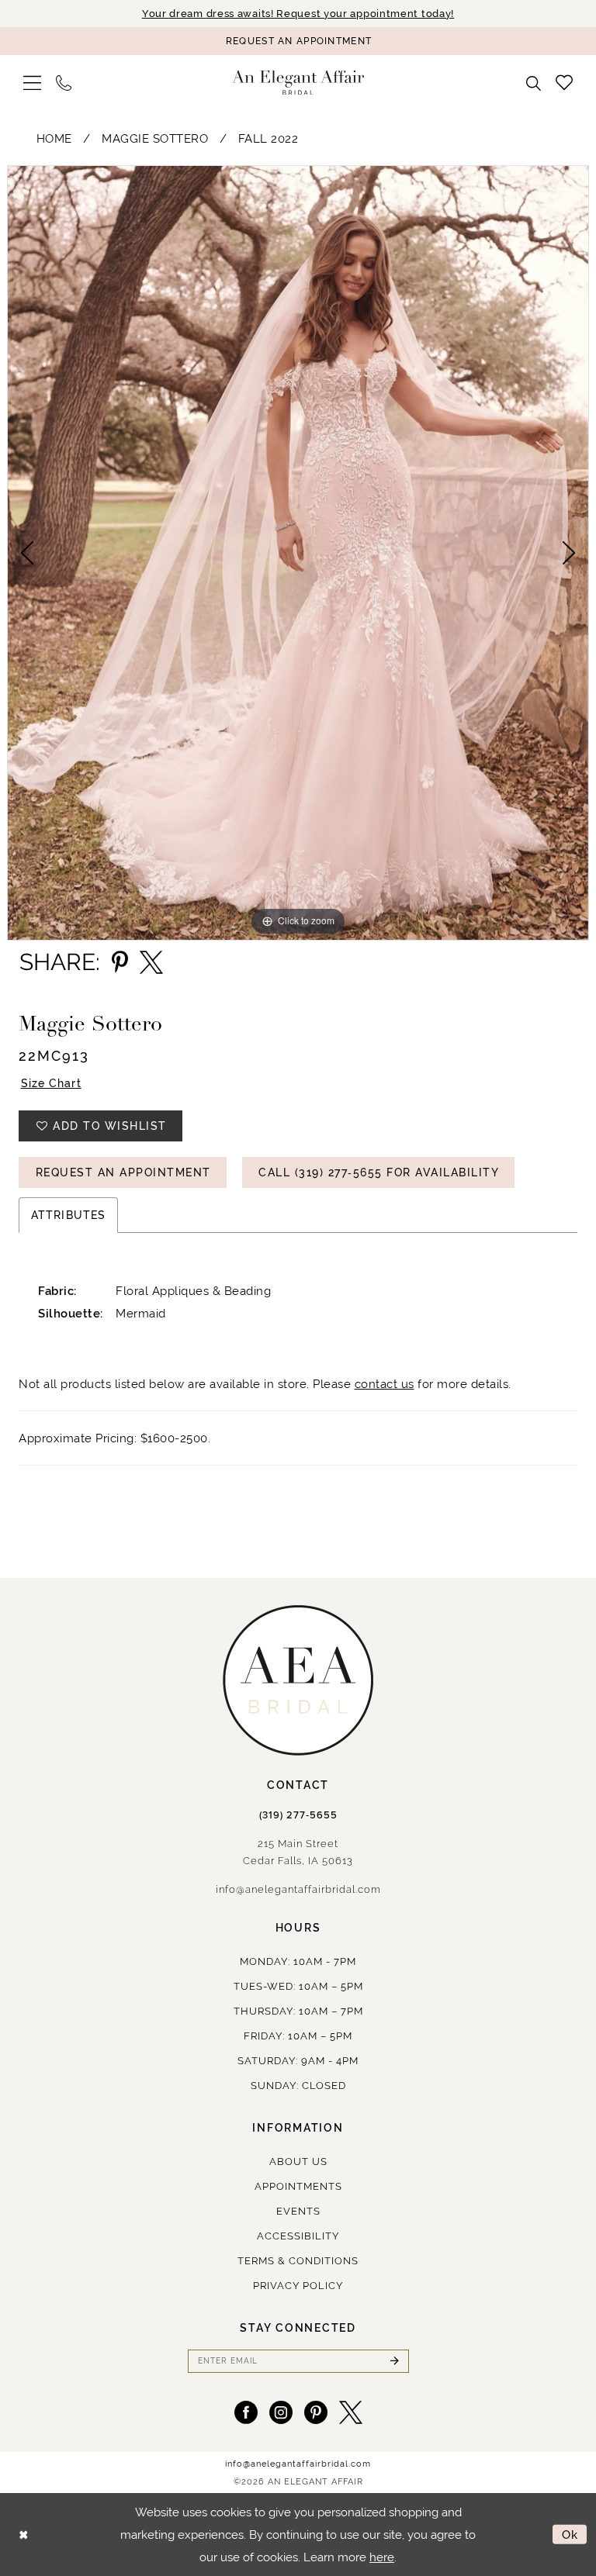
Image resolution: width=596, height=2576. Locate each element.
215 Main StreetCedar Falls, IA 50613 (298, 1852)
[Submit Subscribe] (395, 2361)
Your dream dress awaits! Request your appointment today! (298, 14)
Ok (570, 2535)
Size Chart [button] (51, 1083)
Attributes (68, 1215)
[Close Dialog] (23, 2535)
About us (298, 2162)
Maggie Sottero (155, 138)
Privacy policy (298, 2286)
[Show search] (534, 83)
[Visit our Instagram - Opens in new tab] (281, 2412)
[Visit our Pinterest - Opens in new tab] (316, 2412)
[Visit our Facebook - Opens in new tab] (246, 2412)
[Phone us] (64, 83)
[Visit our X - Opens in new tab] (351, 2412)
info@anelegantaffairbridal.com (298, 1889)
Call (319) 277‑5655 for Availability (379, 1172)
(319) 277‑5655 (298, 1815)
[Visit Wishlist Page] (565, 82)
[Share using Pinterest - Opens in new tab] (120, 962)
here (382, 2557)
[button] (33, 83)
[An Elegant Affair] (298, 83)
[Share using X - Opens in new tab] (151, 962)
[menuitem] (33, 83)
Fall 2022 (269, 138)
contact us (385, 1384)
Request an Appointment (123, 1172)
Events (298, 2211)
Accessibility (298, 2236)
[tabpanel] (298, 553)
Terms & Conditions (298, 2261)
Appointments (298, 2186)
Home (54, 138)
